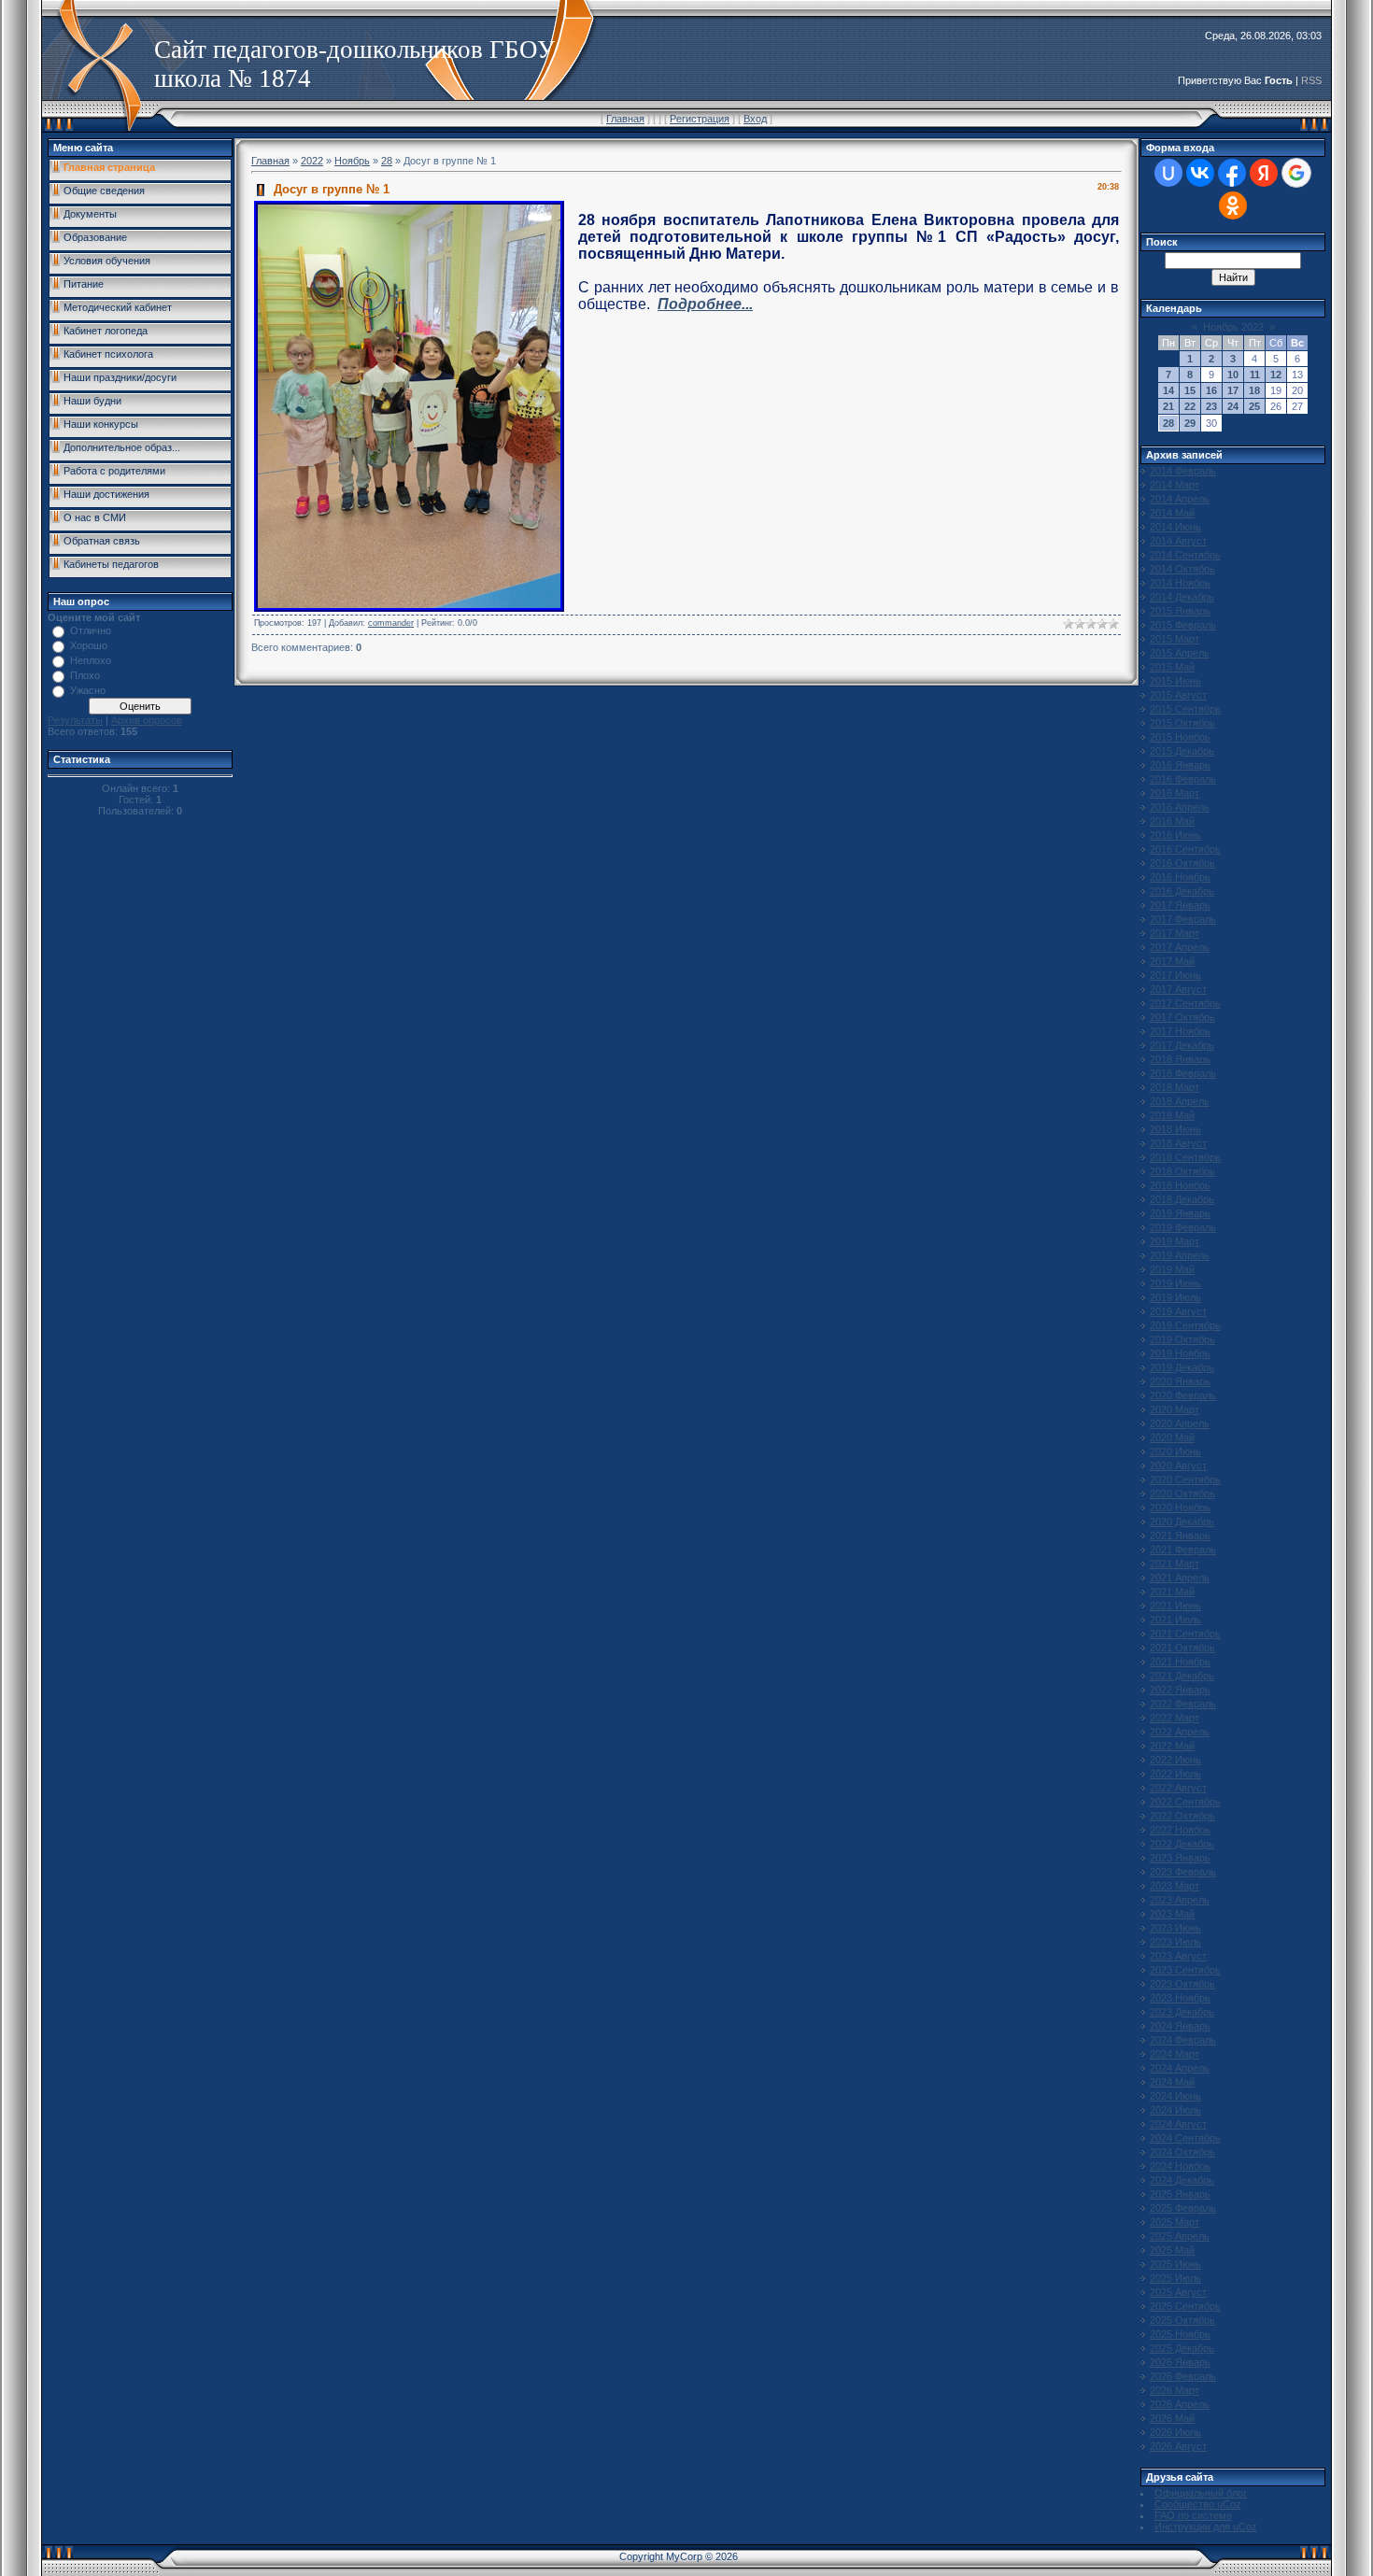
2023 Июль (1175, 1942)
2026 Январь (1180, 2362)
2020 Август (1178, 1465)
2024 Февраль (1183, 2040)
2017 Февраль (1183, 919)
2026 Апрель (1180, 2404)
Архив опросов (147, 720)
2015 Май (1172, 667)
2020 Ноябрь (1180, 1507)
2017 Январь (1180, 905)
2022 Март (1175, 1718)
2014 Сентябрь (1185, 555)
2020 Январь (1180, 1381)
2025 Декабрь (1182, 2348)
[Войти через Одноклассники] (1233, 205)
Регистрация (700, 119)
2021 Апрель (1180, 1578)
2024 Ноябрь (1180, 2166)
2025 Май (1172, 2250)
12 (1276, 375)
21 (1168, 406)
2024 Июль (1175, 2110)
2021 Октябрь (1182, 1648)
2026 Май (1172, 2418)
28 (387, 161)
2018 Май (1172, 1115)
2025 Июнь (1175, 2264)
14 (1168, 390)
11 (1255, 375)
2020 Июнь (1175, 1451)
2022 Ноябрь (1180, 1830)
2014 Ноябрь (1180, 583)
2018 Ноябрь (1180, 1185)
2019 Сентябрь (1185, 1325)
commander (391, 623)
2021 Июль (1175, 1620)
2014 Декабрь (1182, 597)
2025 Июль (1175, 2278)
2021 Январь (1180, 1536)
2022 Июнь (1175, 1760)
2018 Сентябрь (1185, 1157)
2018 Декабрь (1182, 1199)
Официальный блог (1201, 2493)
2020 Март (1175, 1409)
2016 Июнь (1175, 835)
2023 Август (1178, 1956)
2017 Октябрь (1182, 1017)
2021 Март (1175, 1564)
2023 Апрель (1180, 1900)
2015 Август (1178, 695)
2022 (312, 161)
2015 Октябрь (1182, 723)
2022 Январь (1180, 1690)
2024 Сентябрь (1185, 2138)
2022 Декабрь (1182, 1844)
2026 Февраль (1183, 2376)
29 (1190, 423)
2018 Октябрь (1182, 1171)
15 (1190, 390)
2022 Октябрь (1182, 1816)
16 (1211, 390)
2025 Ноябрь (1180, 2334)
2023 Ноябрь (1180, 1998)
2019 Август (1178, 1311)
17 (1233, 390)
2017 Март (1175, 933)
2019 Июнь (1175, 1283)
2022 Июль (1175, 1774)
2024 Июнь (1175, 2096)
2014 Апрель (1180, 499)
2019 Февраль (1183, 1227)
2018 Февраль (1183, 1073)
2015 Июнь (1175, 681)
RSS (1311, 80)
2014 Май (1172, 513)
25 (1254, 406)
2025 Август (1178, 2292)
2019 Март (1175, 1241)
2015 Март (1175, 639)
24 (1233, 406)
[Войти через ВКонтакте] (1200, 173)
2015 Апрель (1180, 653)
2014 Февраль (1183, 471)
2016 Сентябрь (1185, 849)
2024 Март (1175, 2054)
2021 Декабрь (1182, 1676)
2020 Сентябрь (1185, 1479)
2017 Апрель (1180, 947)
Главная (625, 119)
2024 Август (1178, 2124)
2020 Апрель (1180, 1423)
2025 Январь (1180, 2194)
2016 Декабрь (1182, 891)
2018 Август (1178, 1143)
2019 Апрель (1180, 1255)
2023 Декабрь (1182, 2012)
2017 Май (1172, 961)
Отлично (91, 630)
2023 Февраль (1183, 1872)
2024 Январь (1180, 2026)
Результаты (75, 720)
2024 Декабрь (1182, 2180)
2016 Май (1172, 821)
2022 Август (1178, 1788)
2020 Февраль (1183, 1395)
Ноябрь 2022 (1233, 327)
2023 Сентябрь (1185, 1970)
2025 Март (1175, 2222)
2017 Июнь (1175, 975)
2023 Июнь (1175, 1928)
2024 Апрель (1180, 2068)
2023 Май (1172, 1914)
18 (1254, 390)
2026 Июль (1175, 2432)
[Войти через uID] (1168, 173)
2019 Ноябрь (1180, 1353)
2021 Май (1172, 1592)
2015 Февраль (1183, 625)
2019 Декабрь (1182, 1367)
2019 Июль (1175, 1297)
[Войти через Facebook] (1232, 173)
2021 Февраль (1183, 1550)
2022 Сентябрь (1185, 1802)
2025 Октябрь (1182, 2320)
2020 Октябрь (1182, 1493)
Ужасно (88, 690)
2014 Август (1178, 541)
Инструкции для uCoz (1206, 2526)
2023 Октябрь (1182, 1984)
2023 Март (1175, 1886)
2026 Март (1175, 2390)
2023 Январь (1180, 1858)
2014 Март (1175, 485)
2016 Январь (1180, 765)
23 (1211, 406)
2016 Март (1175, 793)
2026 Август (1178, 2446)
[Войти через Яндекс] (1264, 173)
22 (1190, 406)
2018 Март (1175, 1087)
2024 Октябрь (1182, 2152)
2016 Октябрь (1182, 863)
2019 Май (1172, 1269)
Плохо (85, 675)
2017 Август (1178, 989)
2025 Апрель (1180, 2236)
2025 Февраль (1183, 2208)
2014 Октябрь (1182, 569)
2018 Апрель (1180, 1101)
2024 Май (1172, 2082)
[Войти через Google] (1296, 173)
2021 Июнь (1175, 1606)
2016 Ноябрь (1180, 877)
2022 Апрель (1180, 1732)
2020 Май (1172, 1437)
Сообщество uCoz (1198, 2504)
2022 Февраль (1183, 1704)
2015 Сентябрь (1185, 709)
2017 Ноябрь (1180, 1031)
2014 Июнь (1175, 527)
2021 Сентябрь (1185, 1634)
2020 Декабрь (1182, 1522)
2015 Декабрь (1182, 751)
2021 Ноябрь (1180, 1662)
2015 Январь (1180, 611)
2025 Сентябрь (1185, 2306)
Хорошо (89, 645)
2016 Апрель (1180, 807)
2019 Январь (1180, 1213)
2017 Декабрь (1182, 1045)
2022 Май (1172, 1746)
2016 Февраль (1183, 779)
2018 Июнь (1175, 1129)
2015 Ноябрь (1180, 737)
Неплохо (91, 660)
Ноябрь (352, 161)
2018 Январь (1180, 1059)
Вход (755, 119)
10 (1233, 375)
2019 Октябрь (1182, 1339)
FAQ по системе (1193, 2515)
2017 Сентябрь (1185, 1003)
